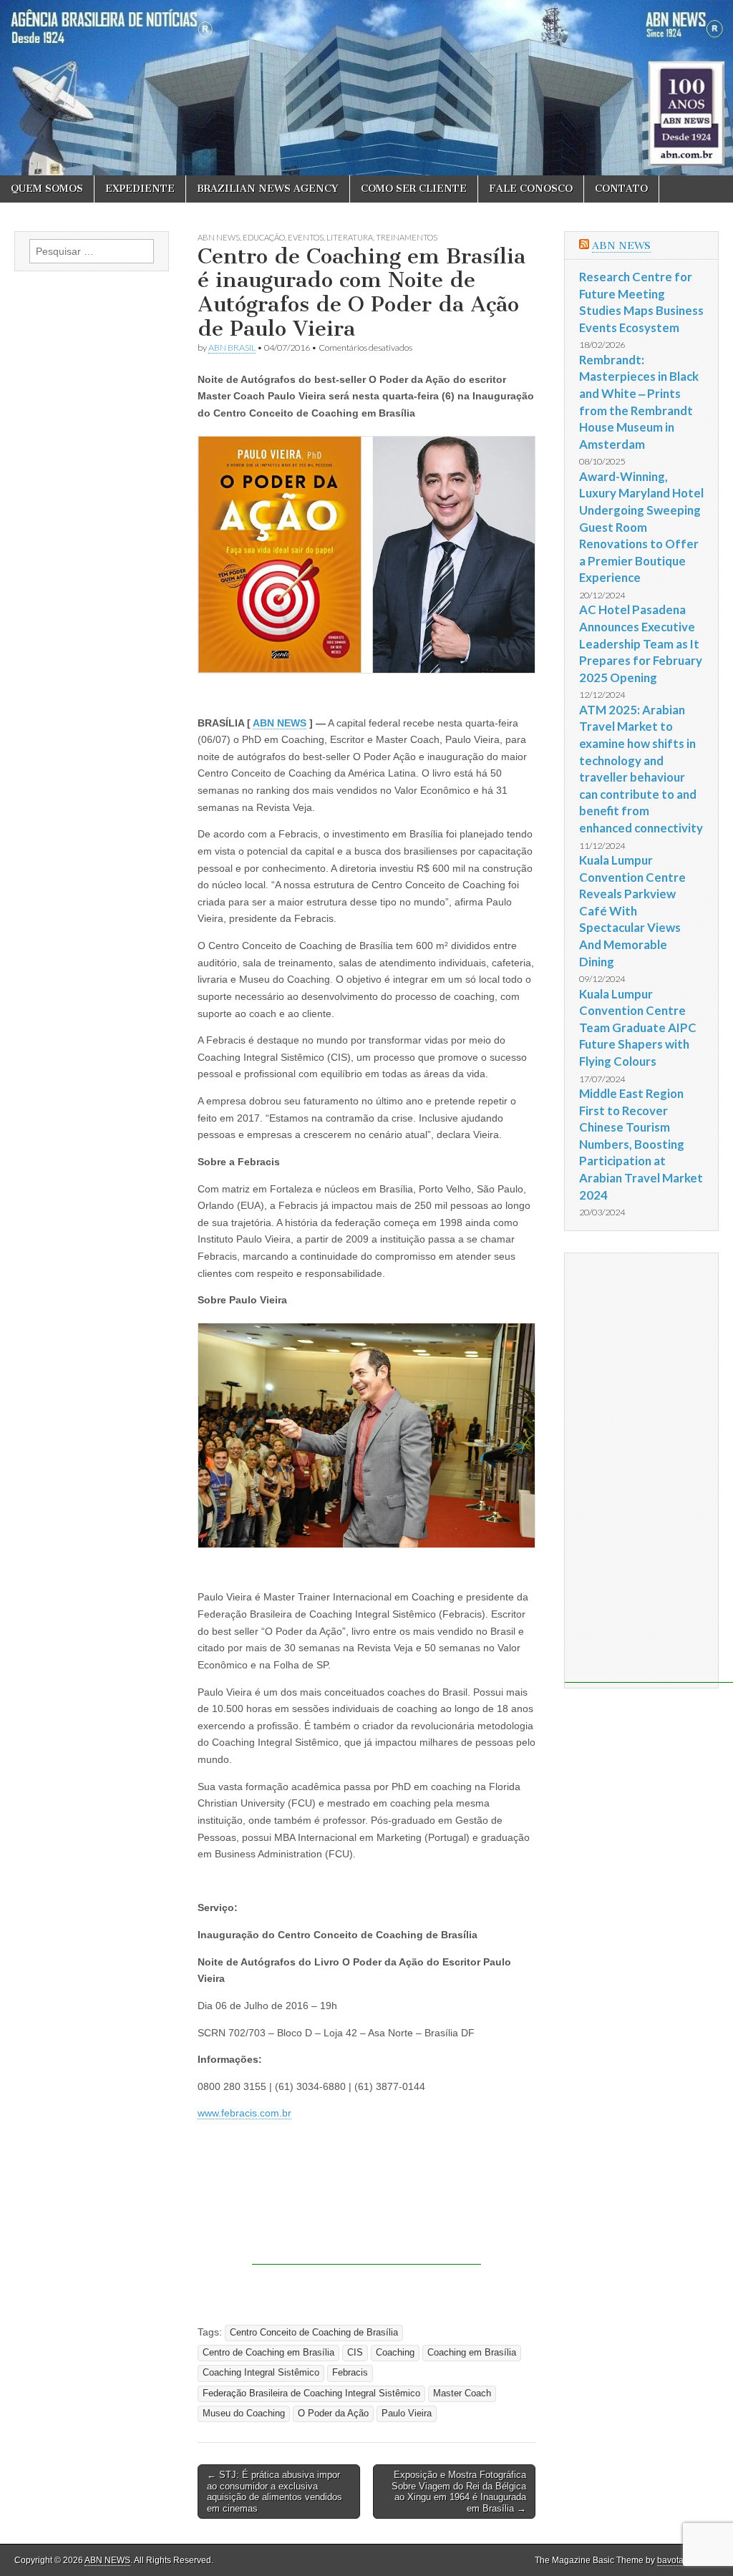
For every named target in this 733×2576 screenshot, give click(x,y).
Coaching (395, 2353)
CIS (355, 2353)
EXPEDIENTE (140, 189)
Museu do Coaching (244, 2414)
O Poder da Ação (333, 2414)
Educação (264, 237)
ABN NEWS (219, 237)
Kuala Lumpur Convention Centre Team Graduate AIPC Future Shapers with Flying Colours (638, 1028)
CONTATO (621, 189)
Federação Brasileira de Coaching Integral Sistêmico (311, 2393)
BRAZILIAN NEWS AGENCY (268, 189)
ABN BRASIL (232, 347)
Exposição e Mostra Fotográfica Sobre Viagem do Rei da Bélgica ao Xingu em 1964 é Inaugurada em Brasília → (459, 2492)
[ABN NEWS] (366, 88)
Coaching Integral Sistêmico (261, 2373)
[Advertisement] (366, 2229)
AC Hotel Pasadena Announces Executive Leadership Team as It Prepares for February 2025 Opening (641, 643)
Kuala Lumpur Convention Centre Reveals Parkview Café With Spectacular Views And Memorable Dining (632, 911)
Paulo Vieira (407, 2414)
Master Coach (462, 2393)
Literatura (350, 237)
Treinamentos (407, 237)
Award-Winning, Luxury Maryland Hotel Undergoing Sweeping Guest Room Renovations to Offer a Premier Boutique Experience (641, 527)
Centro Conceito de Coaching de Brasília (314, 2333)
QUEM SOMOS (47, 189)
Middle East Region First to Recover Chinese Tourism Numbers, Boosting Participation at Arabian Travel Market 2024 (641, 1144)
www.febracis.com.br (244, 2113)
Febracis (350, 2373)
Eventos (306, 237)
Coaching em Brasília (472, 2353)
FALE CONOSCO (531, 189)
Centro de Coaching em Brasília (268, 2353)
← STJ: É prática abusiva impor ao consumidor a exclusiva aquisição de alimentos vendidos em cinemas (275, 2492)
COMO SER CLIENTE (414, 189)
